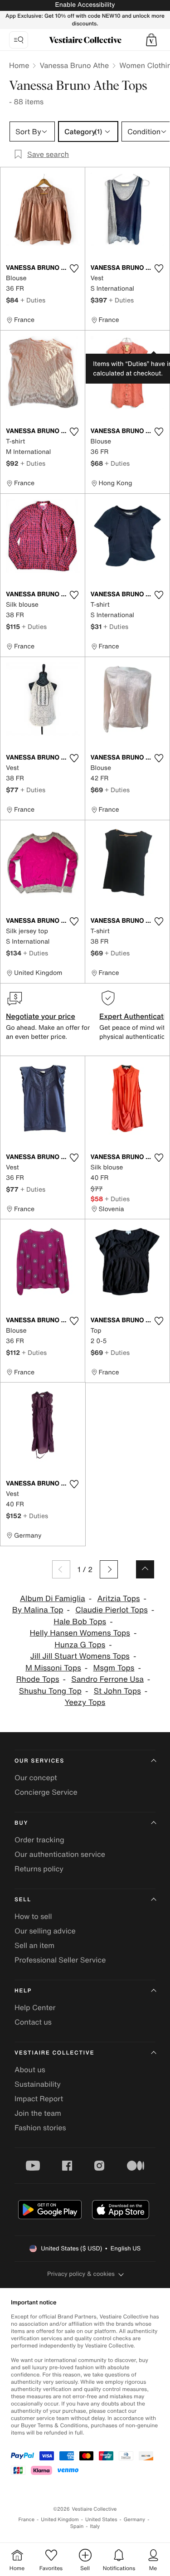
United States (101, 2520)
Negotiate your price (41, 1016)
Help (23, 1991)
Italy (95, 2526)
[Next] (109, 1569)
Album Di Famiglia (53, 1599)
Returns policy (39, 1869)
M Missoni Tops (53, 1668)
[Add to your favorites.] (74, 268)
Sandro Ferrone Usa (107, 1679)
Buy (21, 1823)
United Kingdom (60, 2520)
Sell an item (34, 1945)
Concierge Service (46, 1792)
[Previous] (61, 1569)
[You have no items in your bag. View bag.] (151, 40)
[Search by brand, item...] (19, 40)
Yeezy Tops (85, 1702)
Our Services (39, 1761)
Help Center (35, 2007)
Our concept (36, 1777)
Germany (135, 2520)
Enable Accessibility (85, 5)
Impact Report (39, 2099)
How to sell (33, 1916)
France (27, 2520)
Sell (23, 1900)
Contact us (33, 2022)
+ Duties (33, 300)
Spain (77, 2526)
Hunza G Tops (80, 1645)
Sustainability (38, 2084)
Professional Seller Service (60, 1960)
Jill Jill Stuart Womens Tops (80, 1656)
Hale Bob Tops (80, 1622)
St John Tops (117, 1691)
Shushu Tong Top (50, 1691)
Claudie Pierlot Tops (111, 1610)
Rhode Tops (38, 1679)
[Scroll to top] (145, 1569)
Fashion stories (40, 2128)
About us (30, 2070)
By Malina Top (38, 1610)
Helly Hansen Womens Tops (80, 1633)
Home (19, 65)
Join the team (38, 2113)
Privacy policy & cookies (81, 2274)
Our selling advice (45, 1931)
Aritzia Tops (118, 1599)
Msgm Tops (114, 1668)
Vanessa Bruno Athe (74, 65)
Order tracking (39, 1840)
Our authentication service (60, 1854)
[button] (151, 40)
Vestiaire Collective (54, 2053)
